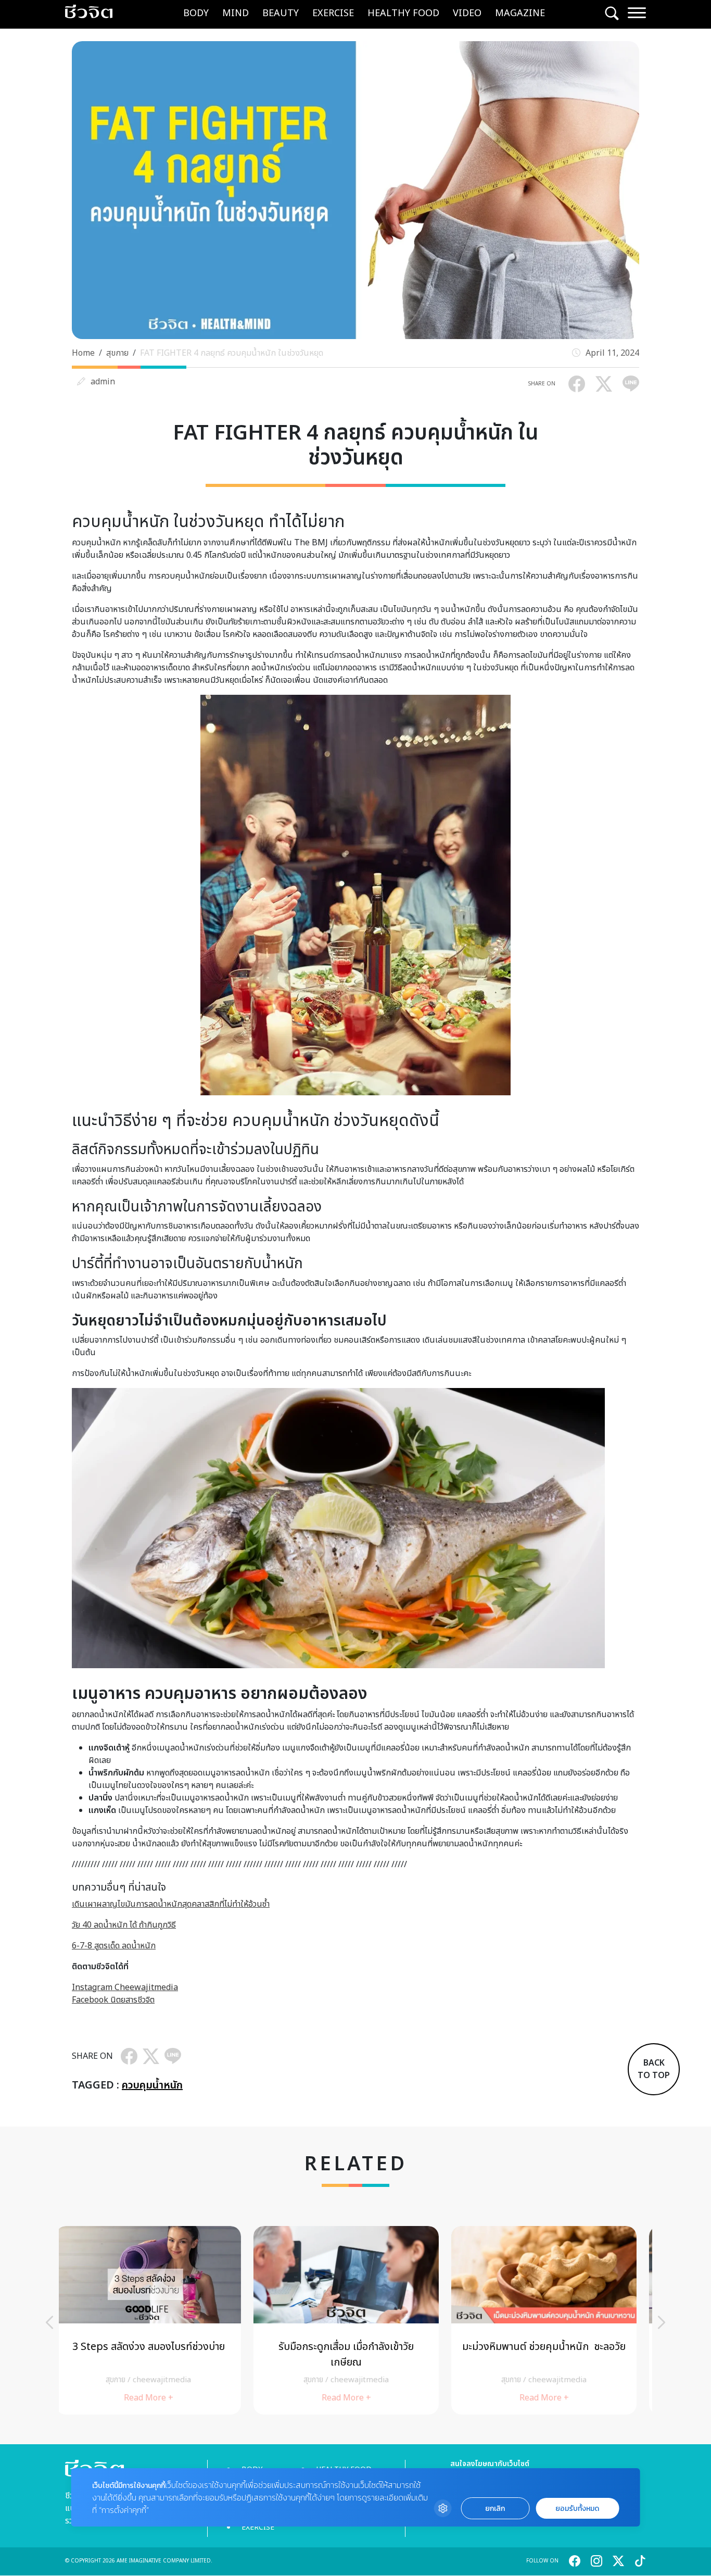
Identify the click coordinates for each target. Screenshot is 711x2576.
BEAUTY (281, 13)
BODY (196, 13)
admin (103, 382)
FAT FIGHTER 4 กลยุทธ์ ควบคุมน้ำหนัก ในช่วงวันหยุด (232, 353)
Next (662, 2322)
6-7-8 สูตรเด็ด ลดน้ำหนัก (114, 1946)
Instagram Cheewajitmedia (125, 1987)
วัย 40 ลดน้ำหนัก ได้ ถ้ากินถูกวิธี (124, 1925)
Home (83, 353)
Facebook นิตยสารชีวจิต (113, 2000)
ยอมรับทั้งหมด (577, 2509)
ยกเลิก (495, 2509)
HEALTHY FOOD (403, 13)
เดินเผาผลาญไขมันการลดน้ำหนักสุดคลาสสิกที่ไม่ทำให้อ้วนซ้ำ (171, 1904)
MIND (236, 13)
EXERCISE (333, 13)
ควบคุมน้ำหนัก (152, 2085)
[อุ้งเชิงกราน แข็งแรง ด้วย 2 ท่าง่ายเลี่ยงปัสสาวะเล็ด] (553, 2320)
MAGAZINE (520, 13)
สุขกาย (117, 353)
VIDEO (467, 13)
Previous (49, 2322)
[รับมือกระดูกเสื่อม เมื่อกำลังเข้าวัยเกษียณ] (158, 2320)
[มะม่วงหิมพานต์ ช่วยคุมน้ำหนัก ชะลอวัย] (355, 2320)
